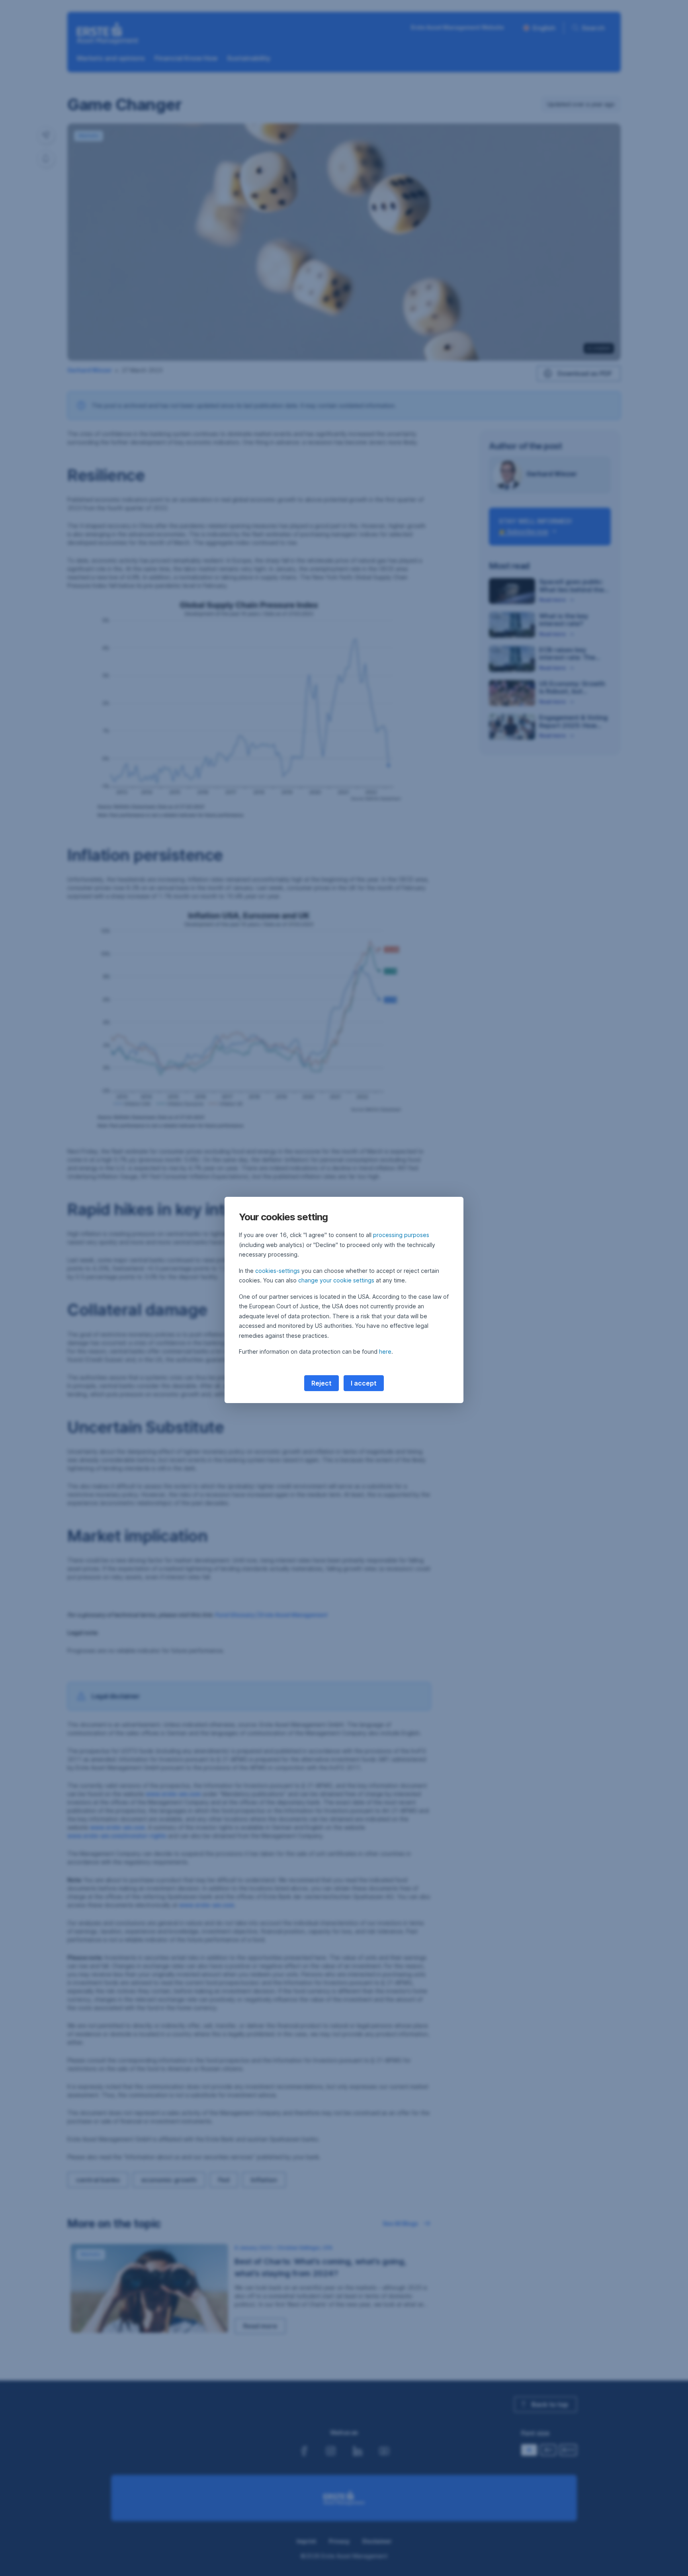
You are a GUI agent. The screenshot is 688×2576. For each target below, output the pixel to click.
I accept (364, 1383)
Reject (322, 1383)
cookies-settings (278, 1271)
